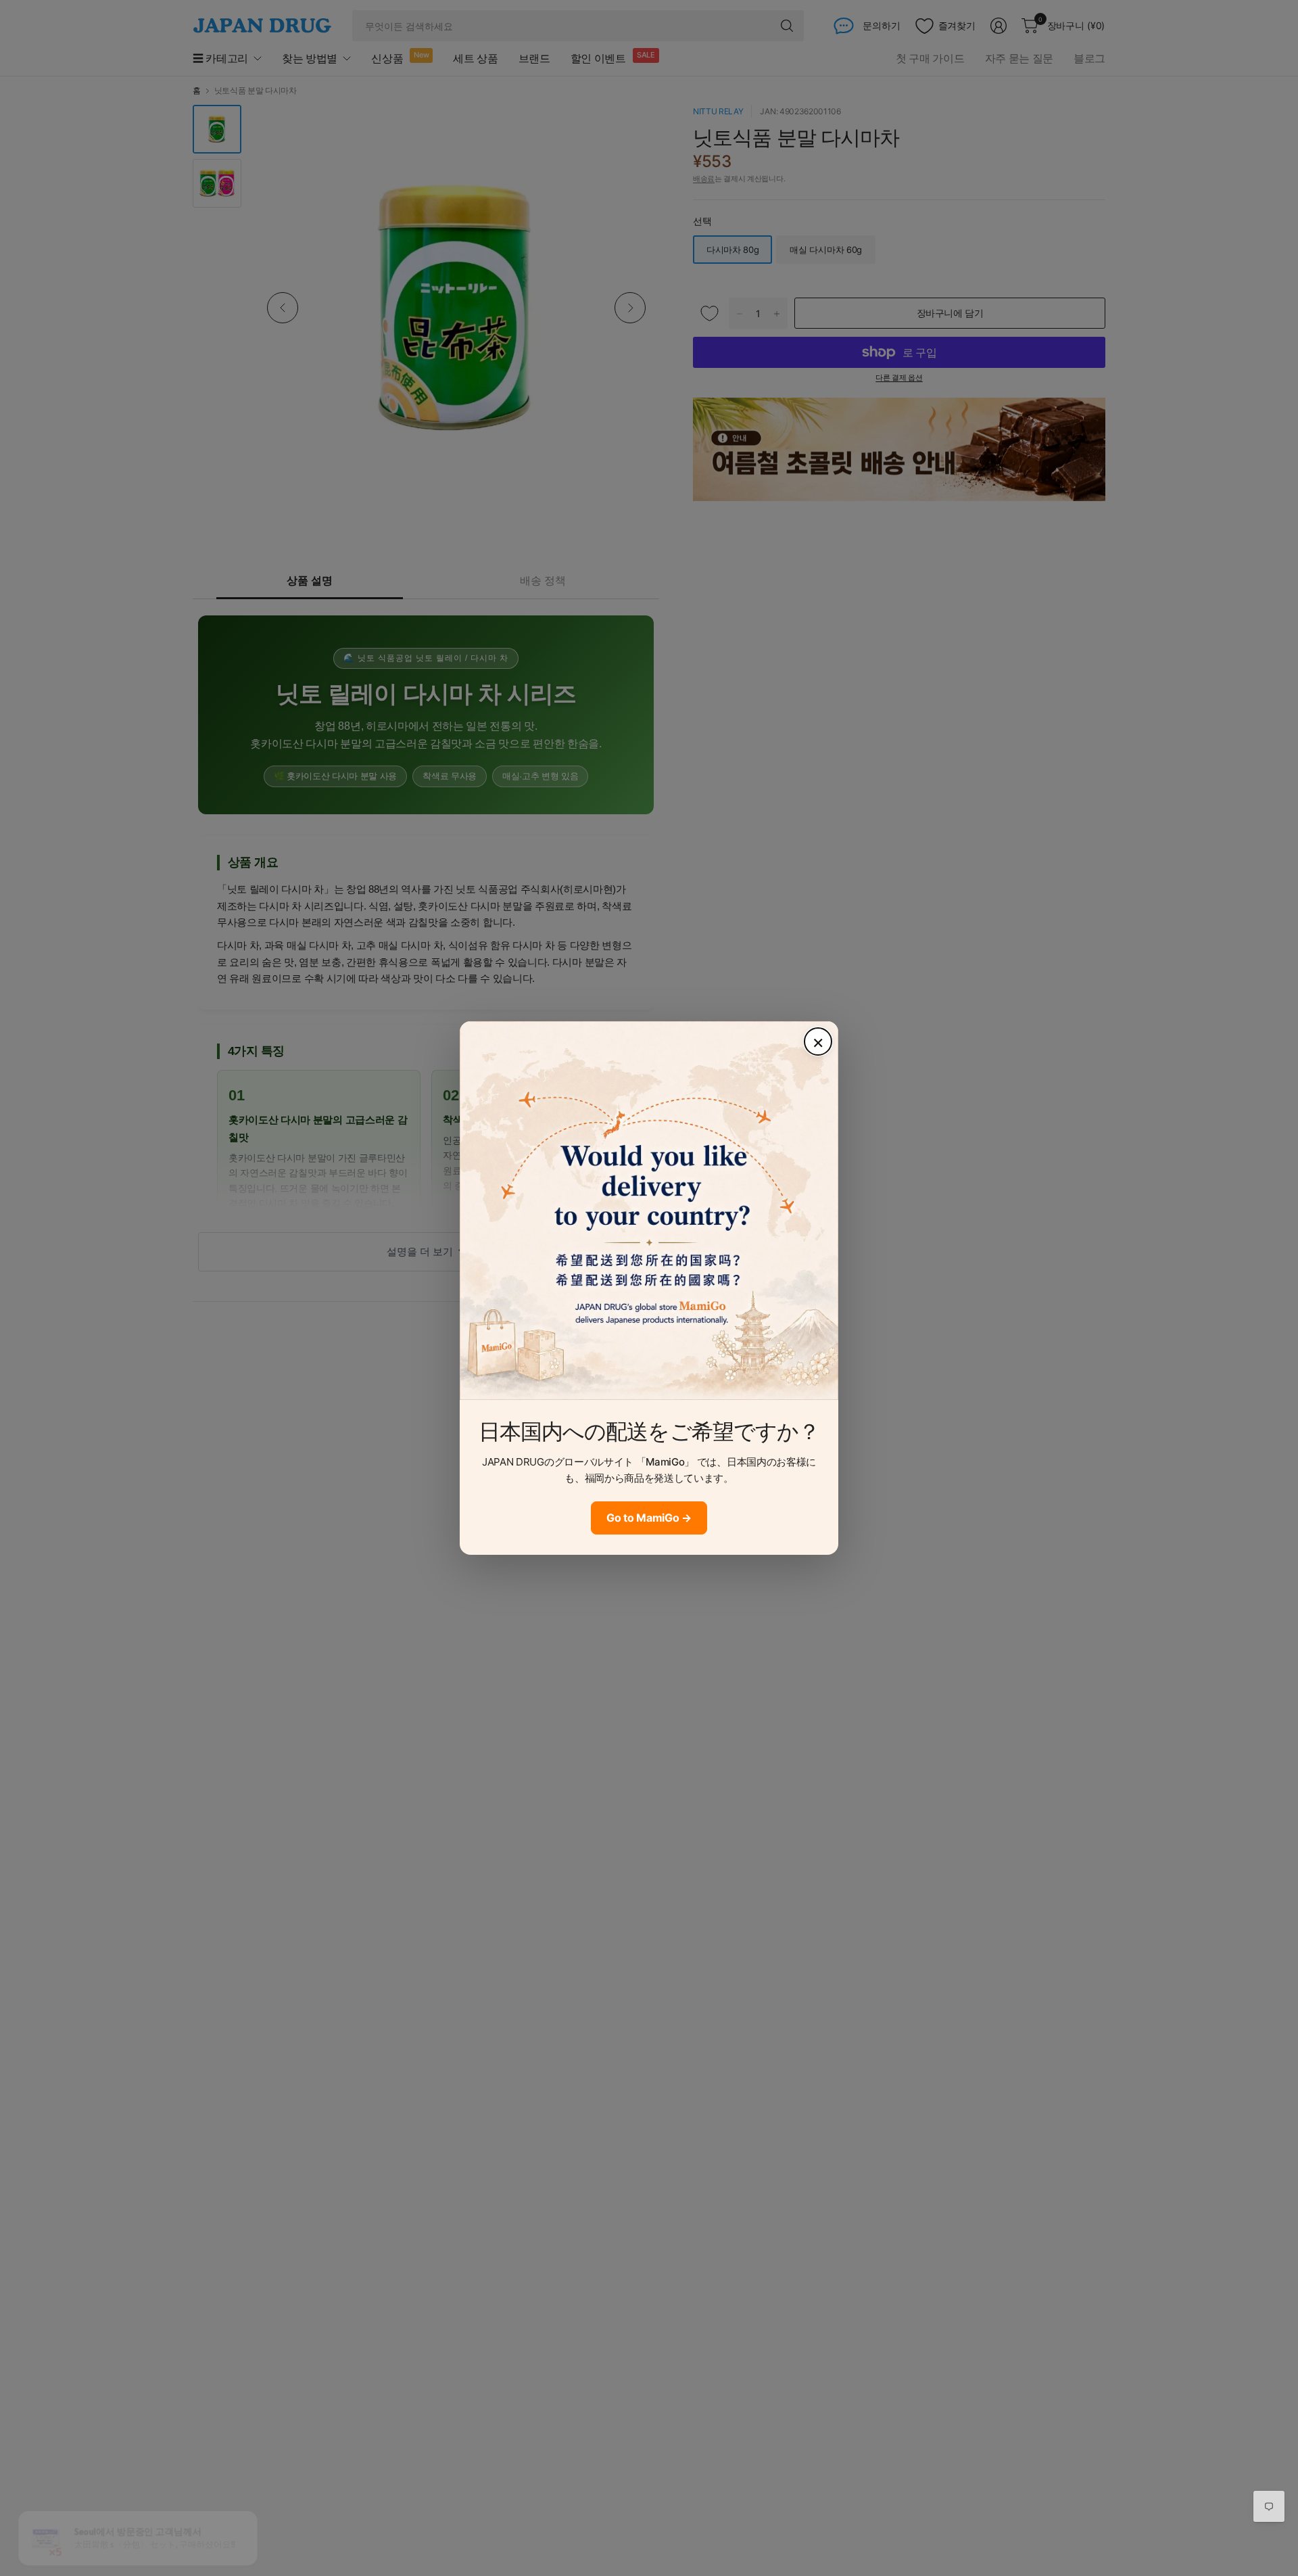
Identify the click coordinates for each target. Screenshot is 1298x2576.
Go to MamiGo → (649, 1518)
